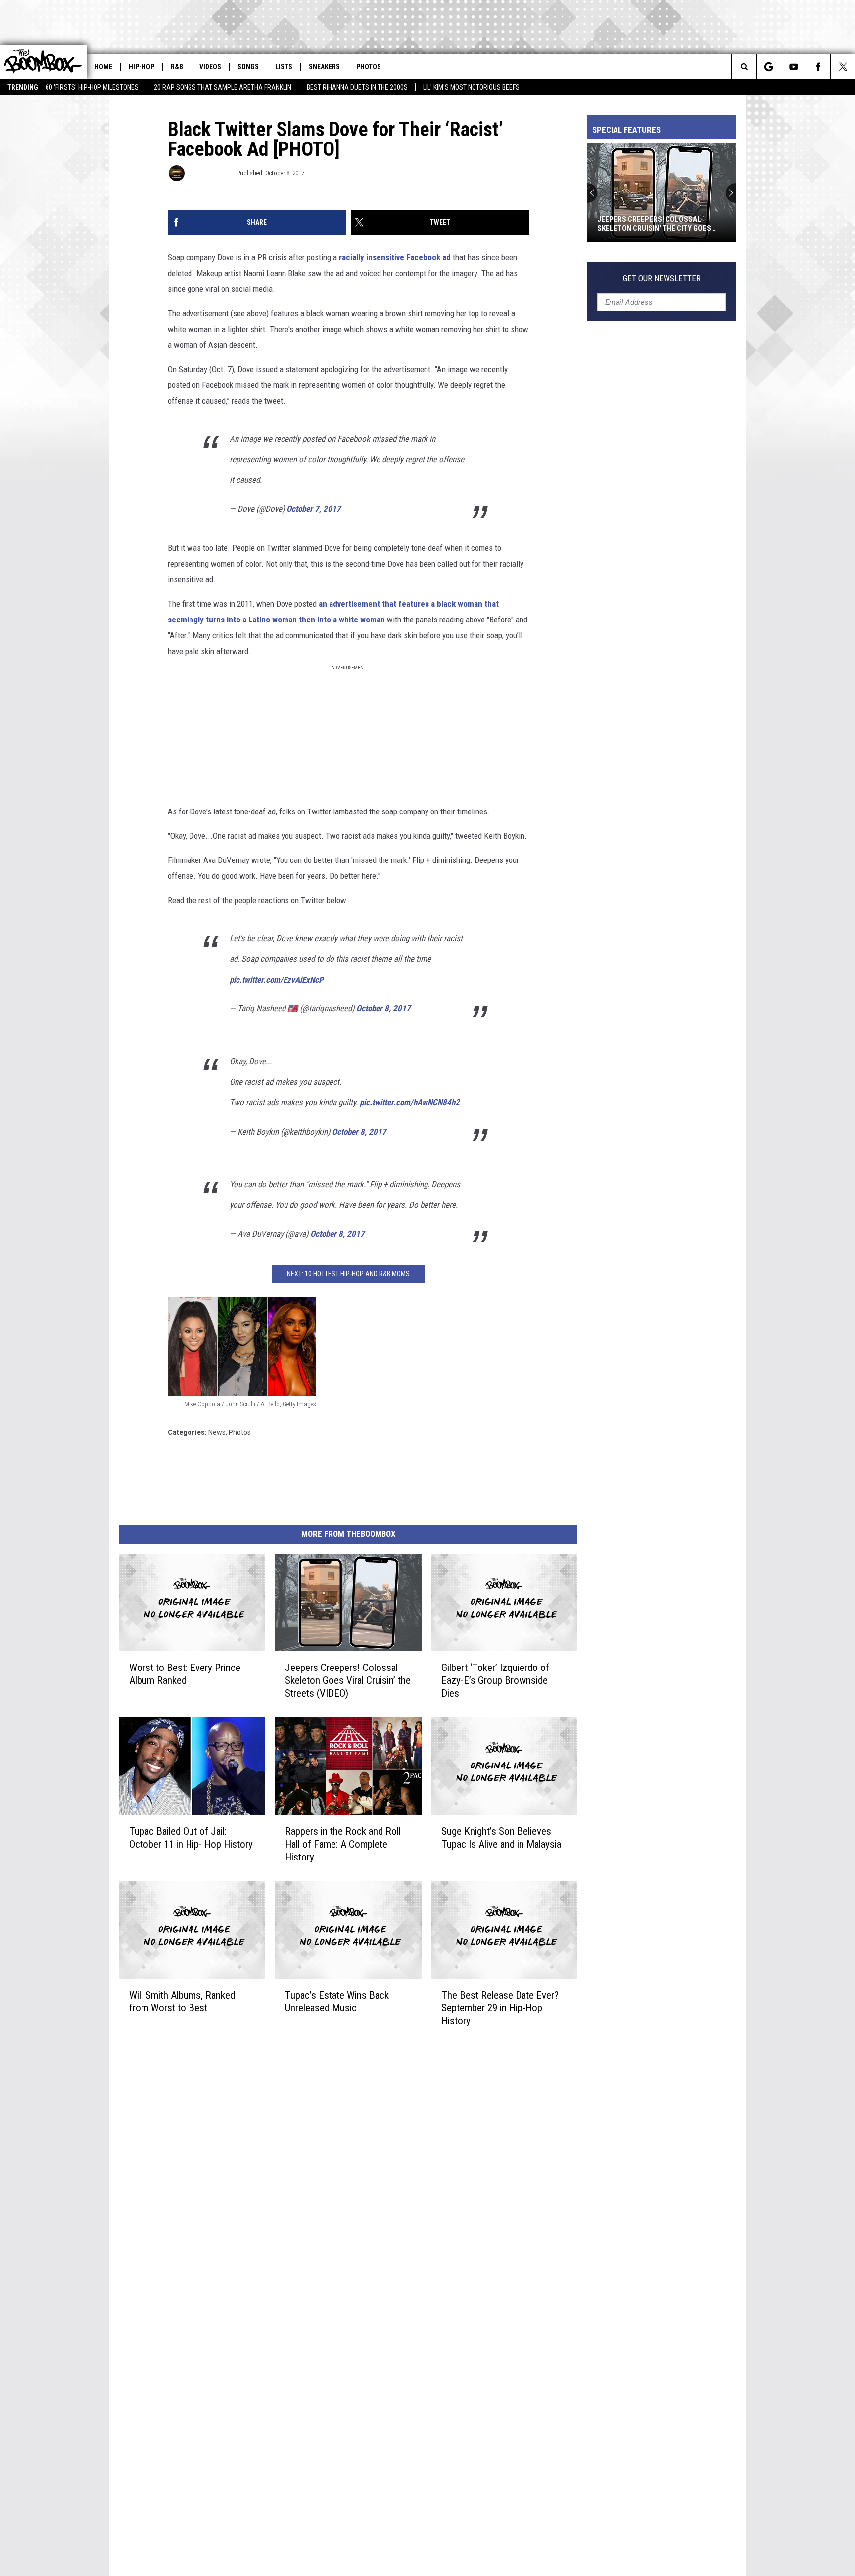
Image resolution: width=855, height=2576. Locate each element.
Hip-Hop (142, 67)
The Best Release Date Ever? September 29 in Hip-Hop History (500, 2007)
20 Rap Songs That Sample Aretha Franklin (223, 87)
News (217, 1432)
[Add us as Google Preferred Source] (769, 67)
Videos (210, 67)
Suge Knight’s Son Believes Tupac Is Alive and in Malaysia (501, 1838)
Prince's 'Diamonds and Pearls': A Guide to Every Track (658, 224)
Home (103, 67)
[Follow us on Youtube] (793, 67)
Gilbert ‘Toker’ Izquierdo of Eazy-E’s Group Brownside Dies (495, 1680)
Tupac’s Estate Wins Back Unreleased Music (337, 2001)
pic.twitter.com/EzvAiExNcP (277, 980)
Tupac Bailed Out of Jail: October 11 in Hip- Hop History (191, 1838)
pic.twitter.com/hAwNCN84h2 (410, 1102)
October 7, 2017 (314, 509)
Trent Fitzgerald (210, 173)
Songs (248, 67)
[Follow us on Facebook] (818, 67)
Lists (284, 67)
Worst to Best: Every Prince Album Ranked (185, 1674)
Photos (369, 67)
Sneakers (324, 67)
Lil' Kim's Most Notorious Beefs (471, 87)
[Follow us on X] (843, 67)
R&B (177, 67)
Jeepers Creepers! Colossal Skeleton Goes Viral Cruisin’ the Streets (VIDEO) (348, 1680)
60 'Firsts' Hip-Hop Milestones (92, 87)
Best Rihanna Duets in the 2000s (357, 87)
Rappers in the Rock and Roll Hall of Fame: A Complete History (343, 1844)
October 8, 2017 (383, 1008)
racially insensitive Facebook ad (395, 257)
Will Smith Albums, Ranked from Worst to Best (182, 2001)
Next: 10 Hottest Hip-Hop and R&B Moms (348, 1274)
